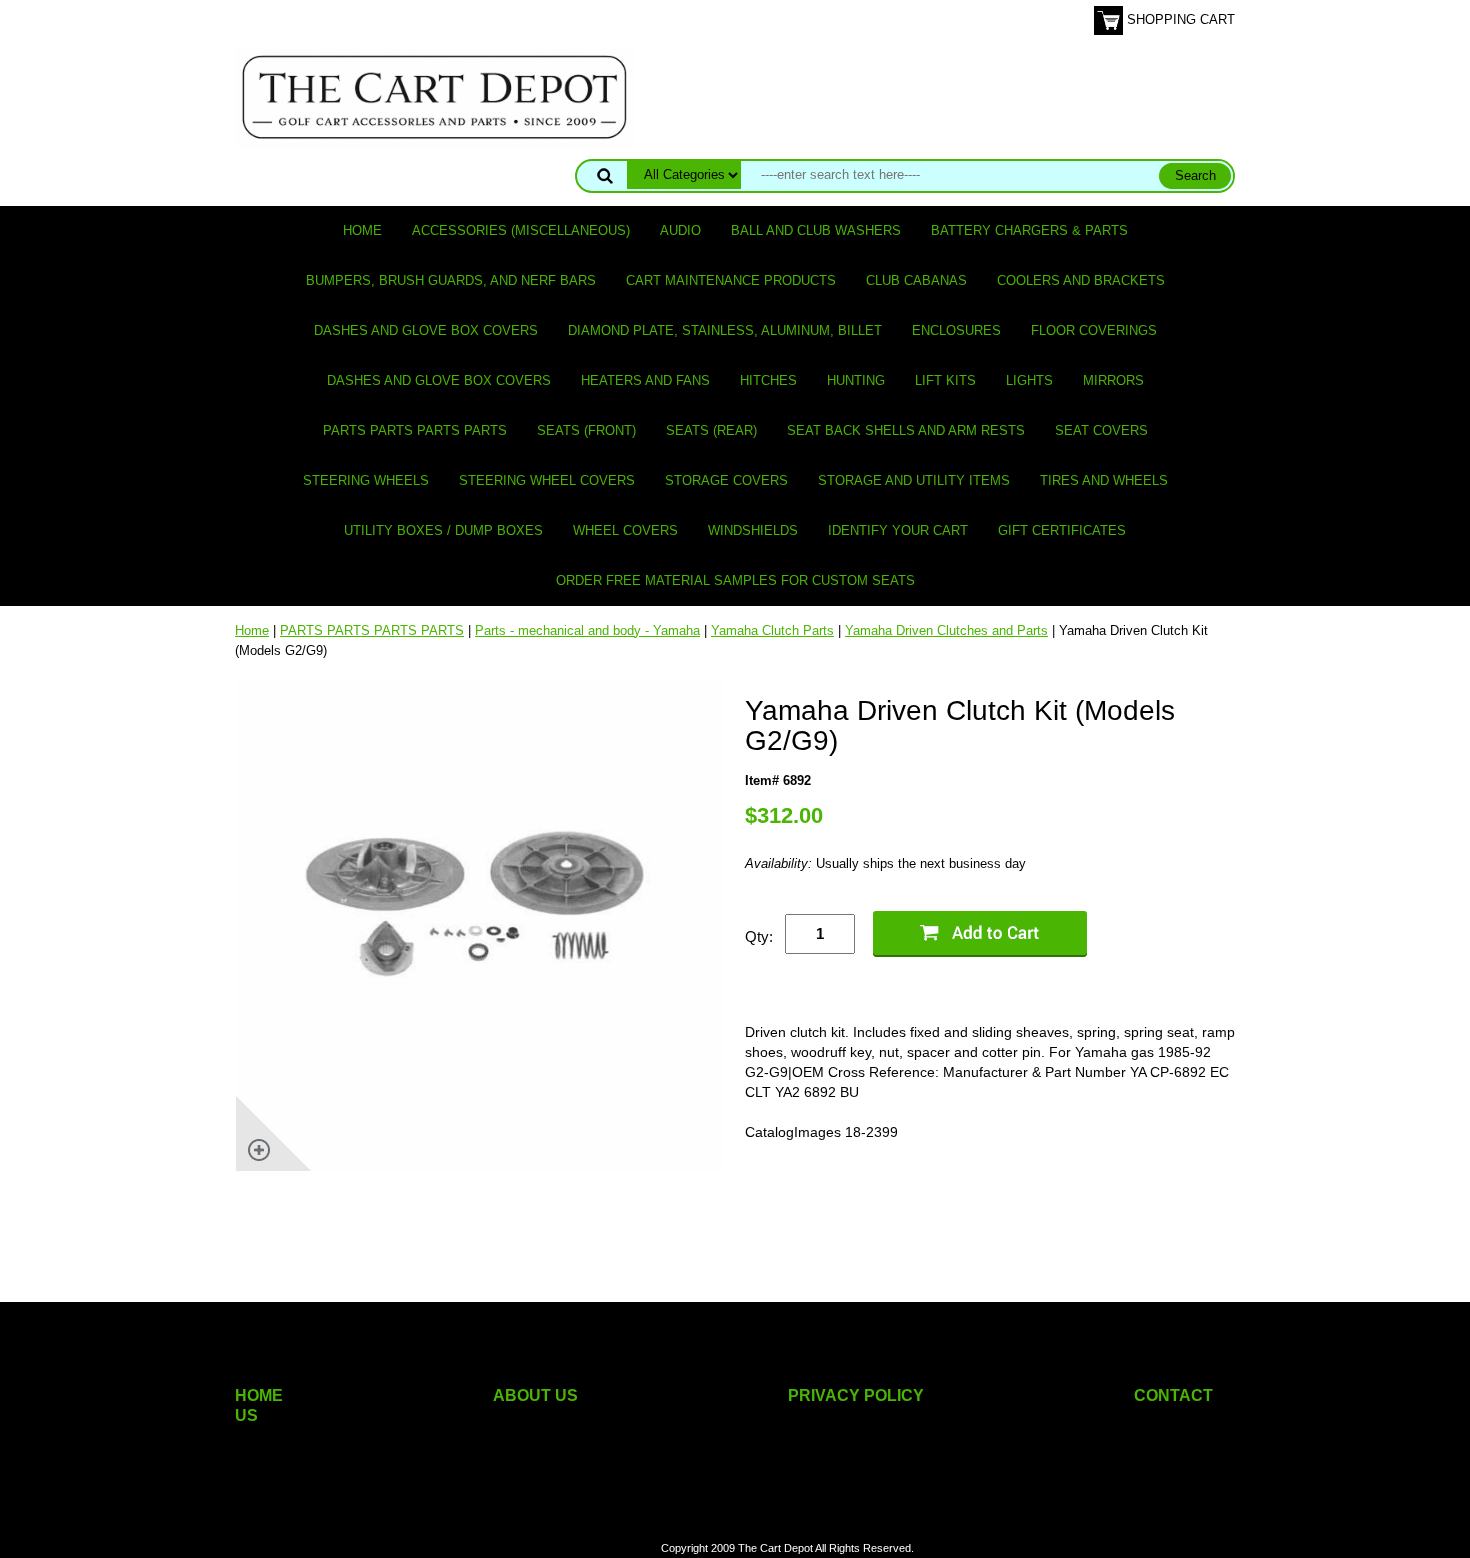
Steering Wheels (366, 480)
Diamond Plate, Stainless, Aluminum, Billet (725, 330)
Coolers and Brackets (1081, 280)
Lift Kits (945, 380)
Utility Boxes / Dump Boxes (443, 530)
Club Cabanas (916, 280)
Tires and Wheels (1104, 480)
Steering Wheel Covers (547, 480)
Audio (680, 230)
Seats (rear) (711, 430)
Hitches (768, 380)
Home (362, 230)
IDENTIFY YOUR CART (898, 530)
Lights (1029, 380)
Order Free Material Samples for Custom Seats (735, 580)
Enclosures (956, 330)
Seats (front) (586, 430)
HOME (259, 1395)
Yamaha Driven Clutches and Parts (946, 630)
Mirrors (1113, 380)
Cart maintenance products (731, 280)
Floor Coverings (1094, 330)
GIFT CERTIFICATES (1062, 530)
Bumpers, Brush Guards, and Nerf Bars (451, 280)
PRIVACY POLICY (856, 1395)
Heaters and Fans (645, 380)
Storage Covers (726, 480)
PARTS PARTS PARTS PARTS (415, 430)
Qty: (759, 936)
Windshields (753, 530)
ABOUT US (535, 1395)
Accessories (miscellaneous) (521, 230)
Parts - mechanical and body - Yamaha (587, 630)
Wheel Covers (625, 530)
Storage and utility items (914, 480)
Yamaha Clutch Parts (772, 630)
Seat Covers (1101, 430)
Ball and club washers (816, 230)
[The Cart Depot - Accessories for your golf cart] (435, 96)
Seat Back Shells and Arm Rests (906, 430)
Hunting (856, 380)
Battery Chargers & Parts (1029, 230)
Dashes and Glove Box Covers (426, 330)
